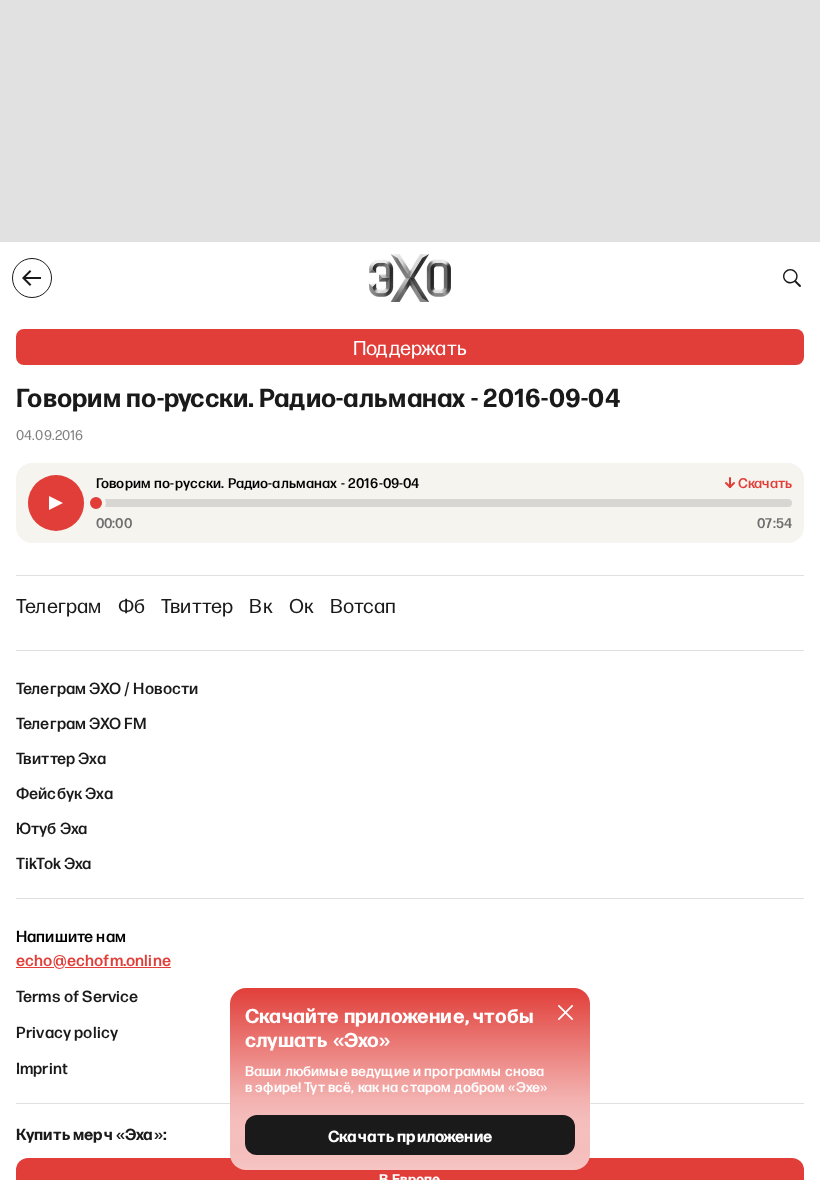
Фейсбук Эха (64, 792)
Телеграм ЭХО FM (81, 722)
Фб (131, 605)
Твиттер (197, 605)
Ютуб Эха (51, 827)
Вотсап (363, 605)
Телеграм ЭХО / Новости (107, 687)
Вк (260, 605)
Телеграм (59, 605)
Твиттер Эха (61, 757)
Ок (301, 605)
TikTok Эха (54, 862)
